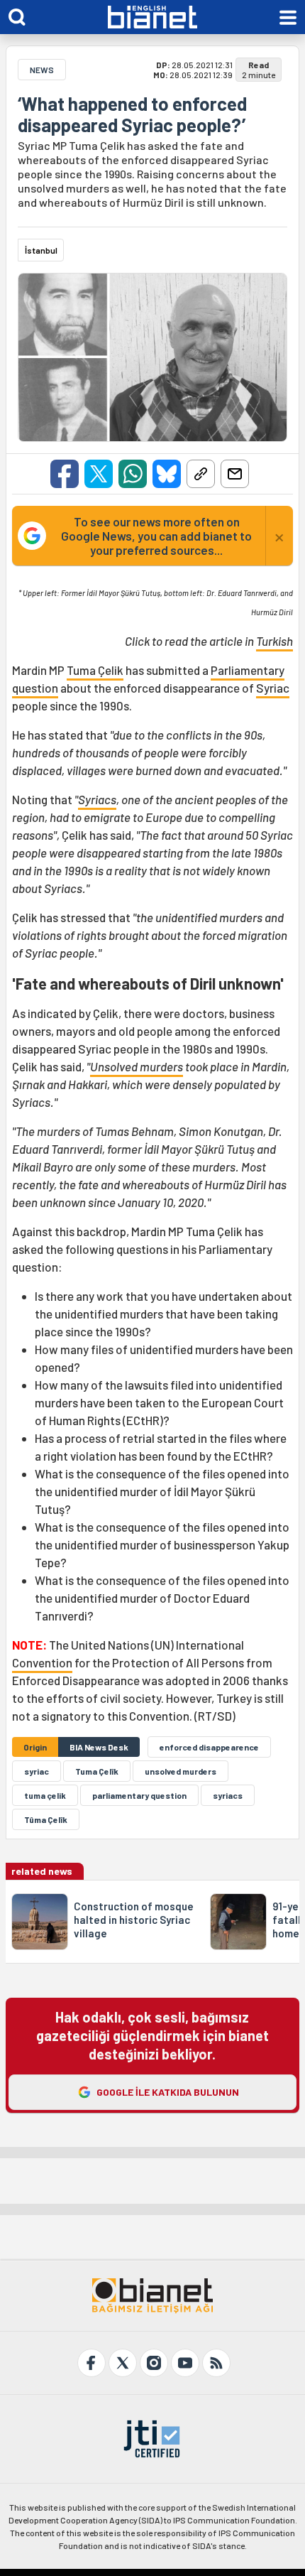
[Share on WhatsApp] (133, 474)
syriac (37, 1771)
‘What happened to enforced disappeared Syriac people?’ (132, 114)
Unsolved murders (137, 1066)
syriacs (228, 1795)
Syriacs (97, 799)
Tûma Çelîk (46, 1819)
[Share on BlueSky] (167, 474)
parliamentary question (139, 1795)
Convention (42, 1662)
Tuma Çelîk (97, 1771)
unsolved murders (181, 1771)
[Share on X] (99, 474)
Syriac (273, 688)
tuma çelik (45, 1795)
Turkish (274, 641)
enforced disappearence (209, 1747)
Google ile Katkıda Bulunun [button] (168, 2092)
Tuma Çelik (95, 670)
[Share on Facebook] (65, 474)
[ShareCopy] (201, 474)
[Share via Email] (235, 474)
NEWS (42, 70)
